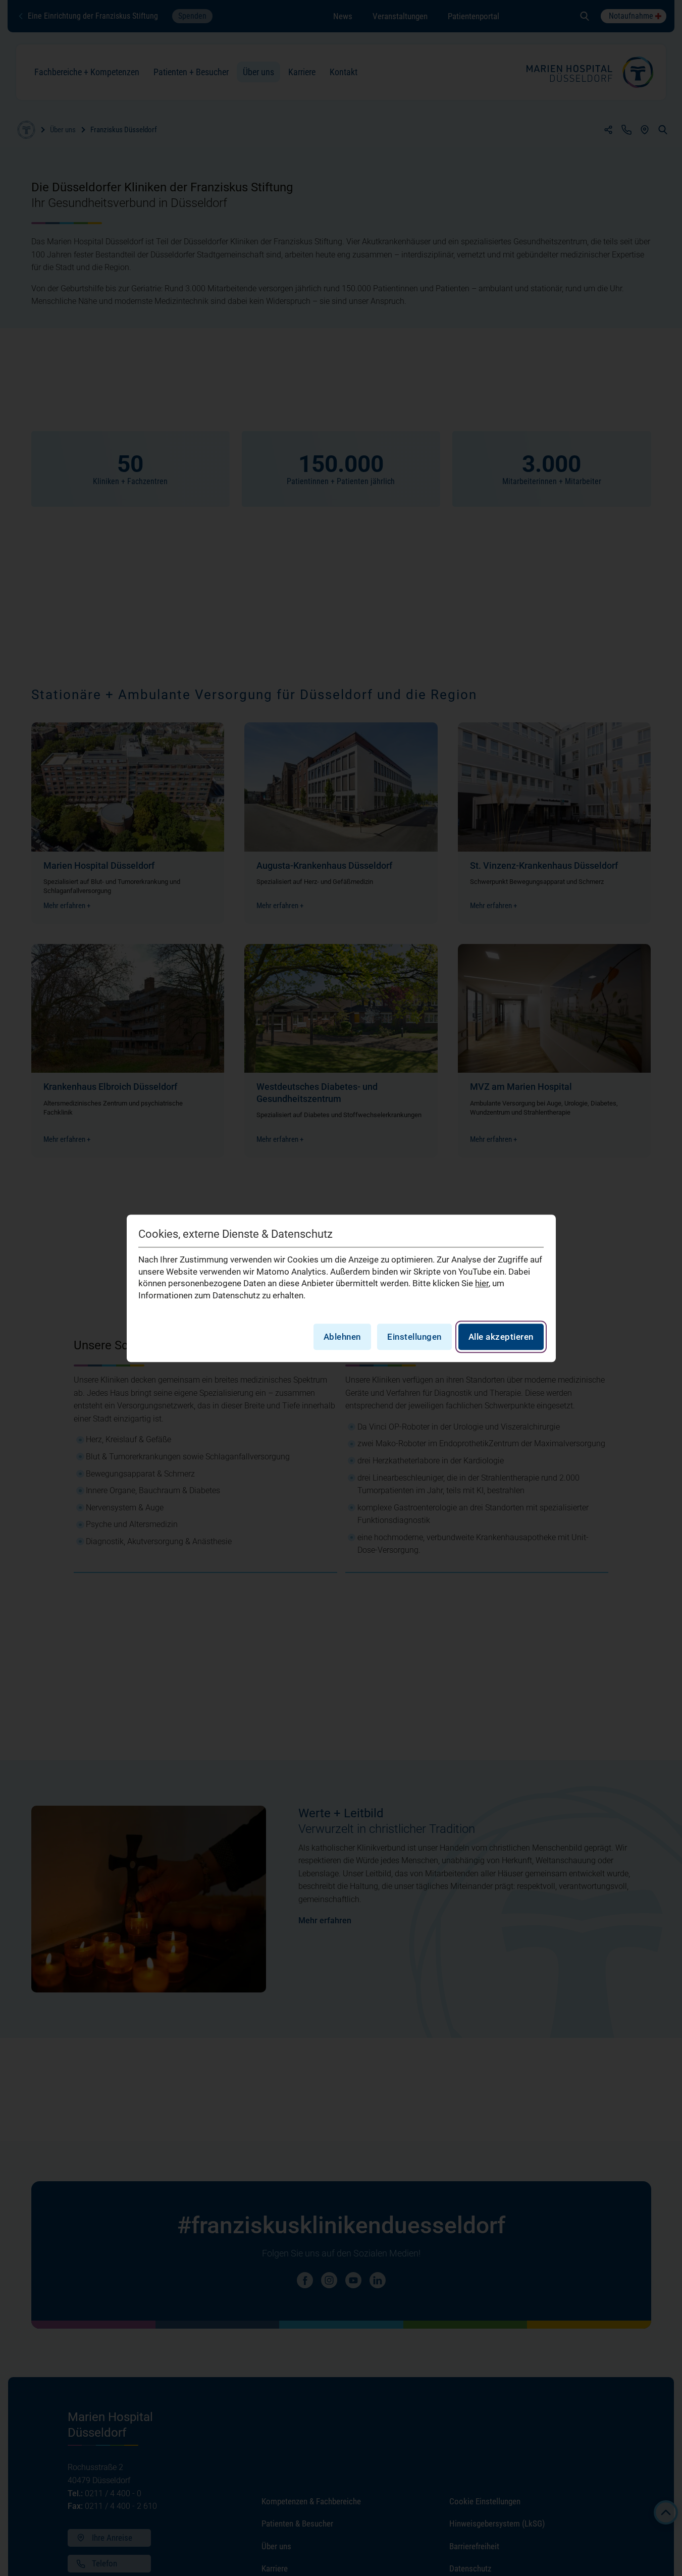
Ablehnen (342, 1336)
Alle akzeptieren (501, 1336)
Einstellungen (414, 1336)
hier (482, 1283)
